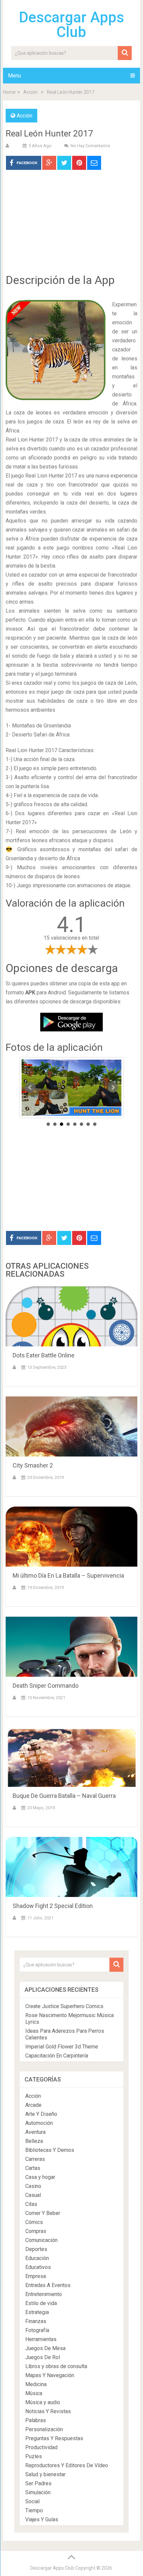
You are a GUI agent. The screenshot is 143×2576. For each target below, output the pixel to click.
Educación (37, 2258)
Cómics (34, 2222)
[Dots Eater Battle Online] (71, 1316)
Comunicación (41, 2240)
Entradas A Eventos (48, 2285)
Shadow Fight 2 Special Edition (53, 1906)
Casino (33, 2186)
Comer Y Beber (43, 2213)
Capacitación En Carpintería (57, 2056)
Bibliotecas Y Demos (50, 2150)
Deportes (36, 2249)
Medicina (36, 2384)
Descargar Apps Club (71, 25)
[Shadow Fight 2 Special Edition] (71, 1867)
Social (32, 2501)
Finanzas (36, 2321)
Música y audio (43, 2402)
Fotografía (37, 2330)
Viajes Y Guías (42, 2519)
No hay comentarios (90, 146)
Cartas (33, 2168)
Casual (33, 2195)
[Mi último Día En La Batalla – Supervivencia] (71, 1537)
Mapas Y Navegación (50, 2375)
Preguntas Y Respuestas (54, 2438)
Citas (31, 2204)
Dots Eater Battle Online (44, 1355)
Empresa (36, 2276)
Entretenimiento (44, 2294)
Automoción (39, 2123)
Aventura (35, 2132)
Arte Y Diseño (41, 2114)
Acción (30, 92)
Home (9, 92)
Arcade (33, 2105)
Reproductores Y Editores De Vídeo (67, 2465)
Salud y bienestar (45, 2474)
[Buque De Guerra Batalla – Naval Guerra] (71, 1757)
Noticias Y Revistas (48, 2411)
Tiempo (34, 2510)
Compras (36, 2231)
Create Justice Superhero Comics (64, 2006)
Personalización (44, 2429)
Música (34, 2393)
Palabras (36, 2420)
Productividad (41, 2447)
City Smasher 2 (33, 1465)
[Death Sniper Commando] (71, 1647)
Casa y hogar (40, 2177)
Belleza (34, 2141)
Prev (30, 1087)
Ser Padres (38, 2483)
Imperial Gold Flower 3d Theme (62, 2047)
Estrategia (37, 2312)
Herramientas (41, 2339)
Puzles (34, 2456)
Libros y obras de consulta (56, 2366)
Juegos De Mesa (45, 2348)
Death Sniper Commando (46, 1686)
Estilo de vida (41, 2303)
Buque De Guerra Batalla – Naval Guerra (64, 1796)
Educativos (38, 2267)
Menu (14, 76)
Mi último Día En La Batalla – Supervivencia (68, 1575)
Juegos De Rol (43, 2357)
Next (113, 1087)
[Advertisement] (71, 227)
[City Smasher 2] (71, 1426)
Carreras (35, 2159)
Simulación (38, 2492)
